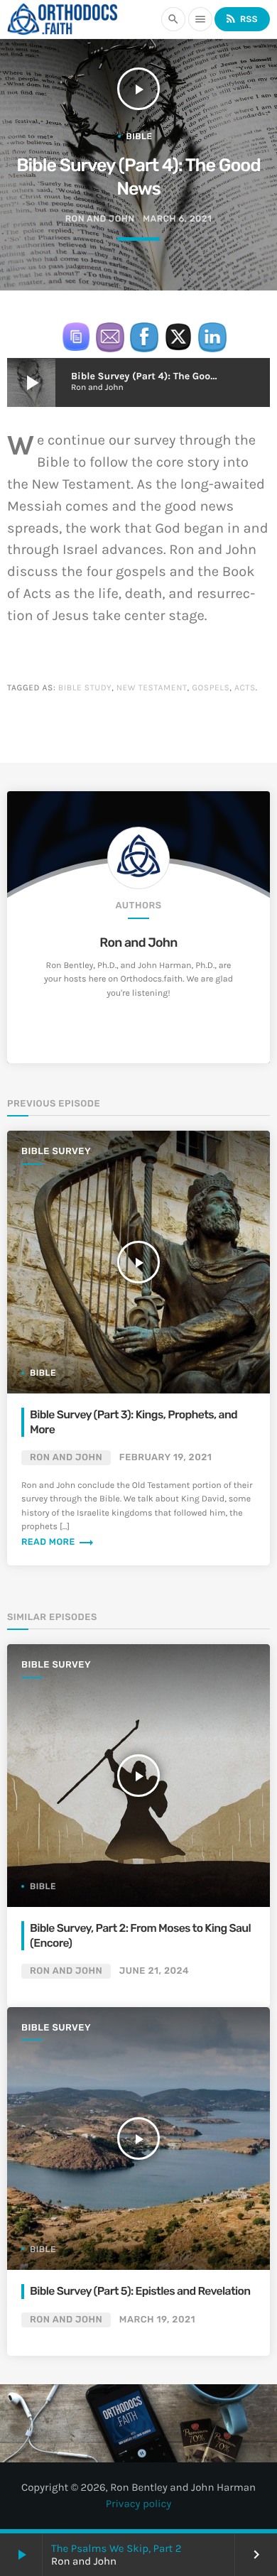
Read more (58, 1542)
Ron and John (138, 943)
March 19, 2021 (157, 2320)
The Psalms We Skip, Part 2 (116, 2548)
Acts (245, 688)
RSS (241, 18)
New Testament (152, 688)
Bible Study (85, 688)
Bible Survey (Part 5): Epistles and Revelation (140, 2291)
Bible (140, 136)
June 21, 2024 (154, 1971)
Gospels (211, 688)
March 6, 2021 (177, 219)
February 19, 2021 (165, 1458)
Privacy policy (139, 2504)
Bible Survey (56, 1152)
